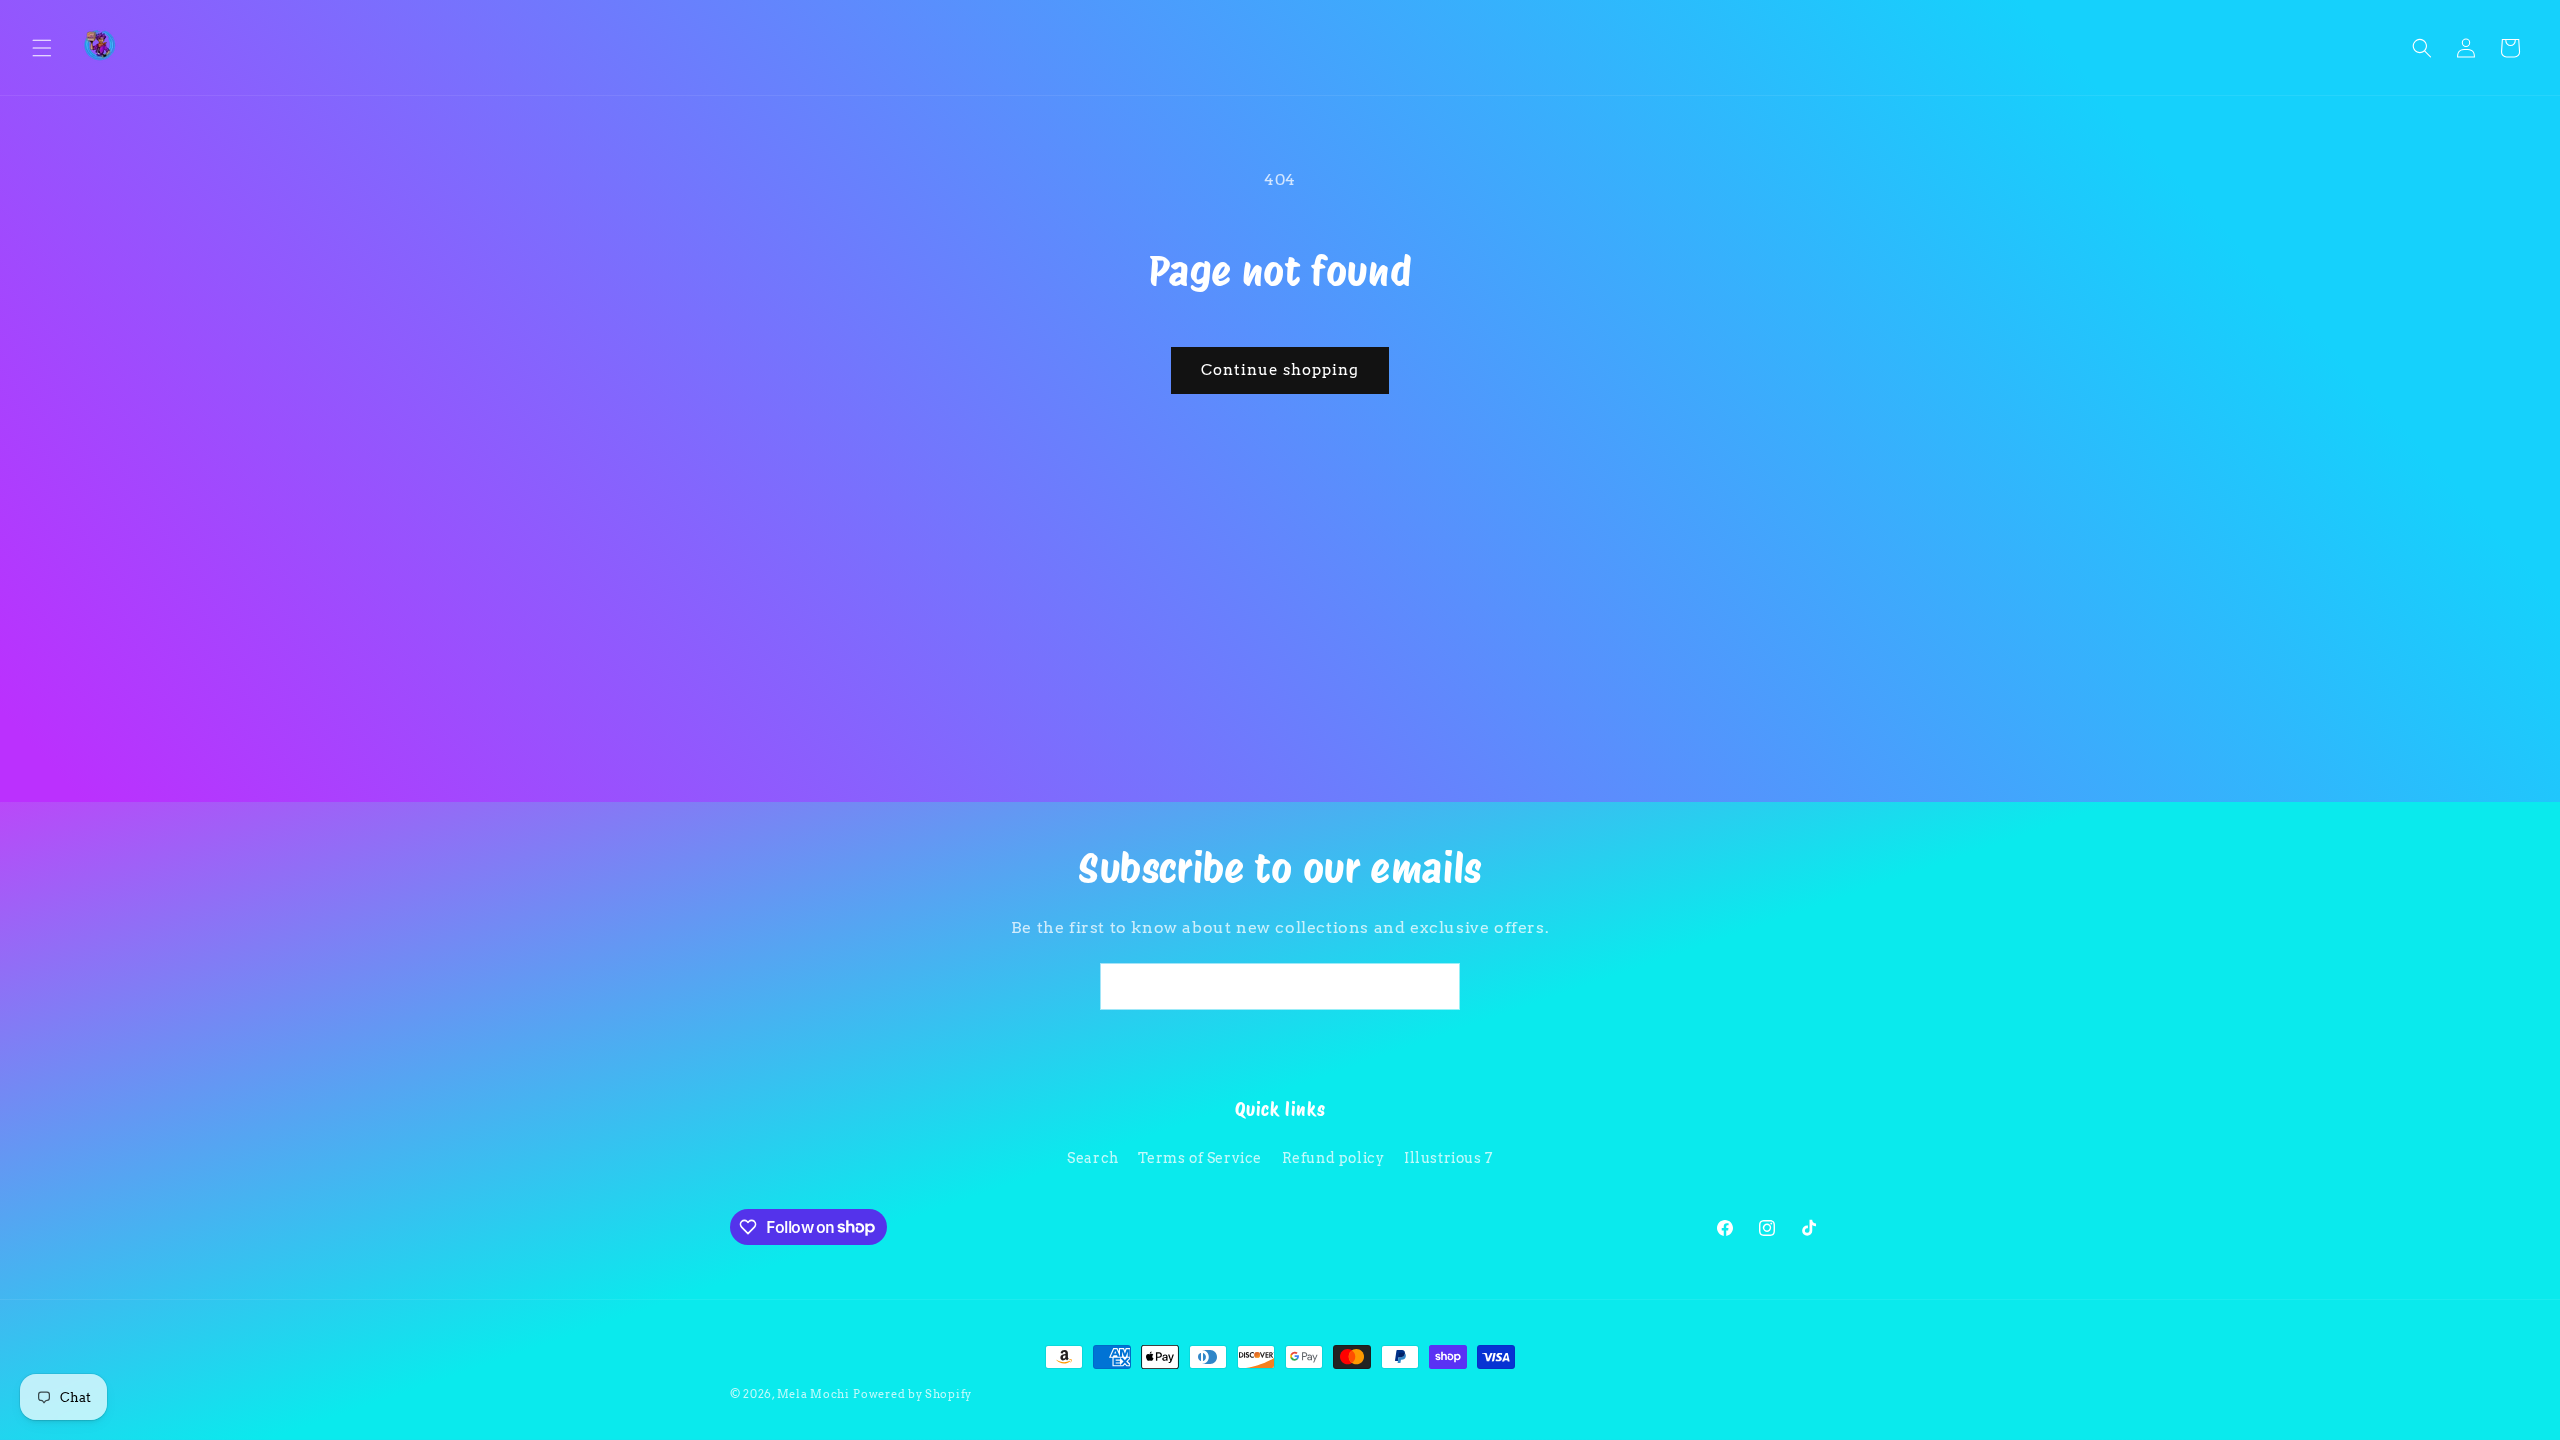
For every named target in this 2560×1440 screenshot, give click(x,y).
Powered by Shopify (912, 1394)
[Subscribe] (1437, 986)
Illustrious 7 (1448, 1158)
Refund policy (1333, 1158)
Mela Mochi (813, 1394)
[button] (42, 48)
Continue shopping (1280, 370)
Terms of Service (1200, 1158)
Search (1093, 1158)
